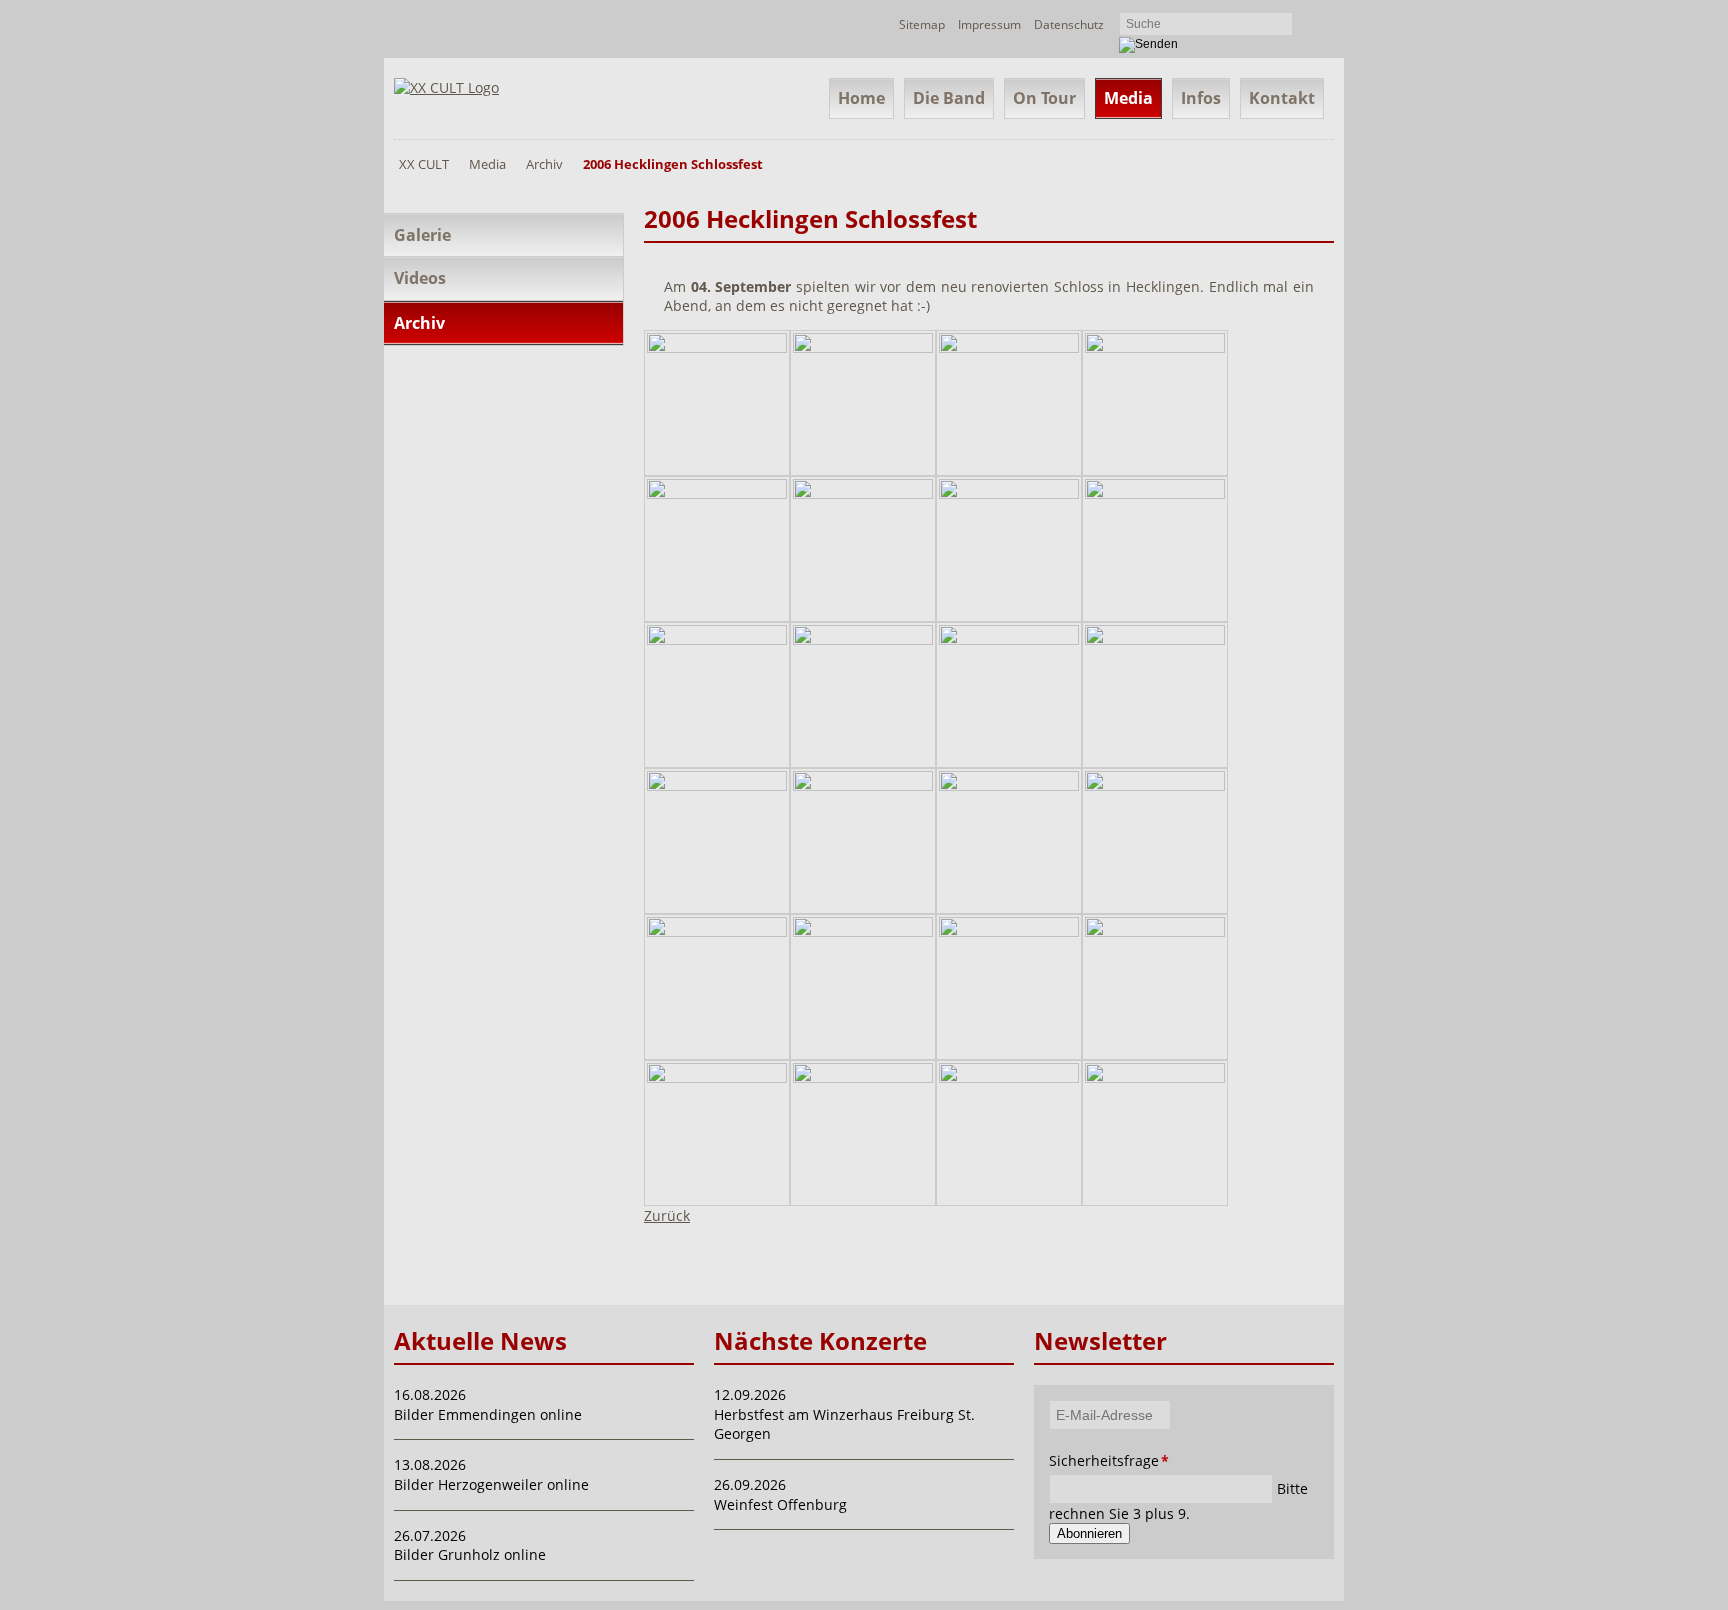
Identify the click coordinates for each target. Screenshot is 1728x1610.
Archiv (544, 164)
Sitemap (922, 24)
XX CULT (424, 164)
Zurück (667, 1215)
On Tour (1044, 98)
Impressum (989, 24)
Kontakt (1282, 98)
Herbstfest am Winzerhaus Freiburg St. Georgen (844, 1424)
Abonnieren (1089, 1533)
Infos (1201, 98)
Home (861, 98)
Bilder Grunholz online (470, 1554)
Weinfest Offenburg (780, 1504)
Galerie (422, 235)
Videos (420, 278)
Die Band (949, 98)
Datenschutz (1069, 24)
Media (1128, 98)
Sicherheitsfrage (1076, 1460)
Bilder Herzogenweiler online (491, 1484)
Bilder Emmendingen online (488, 1414)
